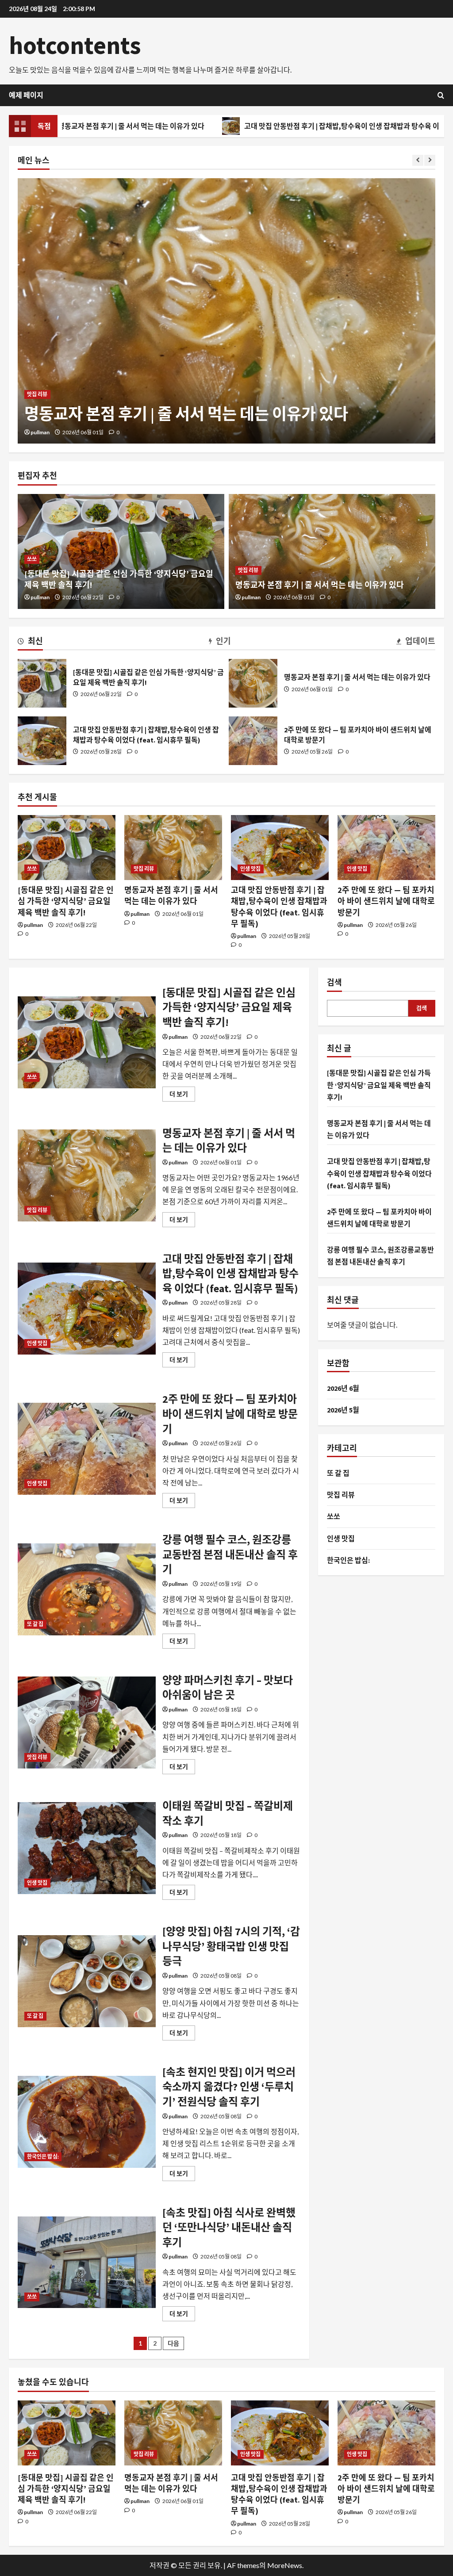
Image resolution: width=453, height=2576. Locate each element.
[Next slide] (430, 160)
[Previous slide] (418, 160)
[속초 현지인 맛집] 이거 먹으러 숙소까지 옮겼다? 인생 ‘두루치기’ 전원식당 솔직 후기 (87, 2122)
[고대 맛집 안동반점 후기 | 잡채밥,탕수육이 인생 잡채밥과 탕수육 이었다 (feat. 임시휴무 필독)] (226, 311)
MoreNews (285, 2565)
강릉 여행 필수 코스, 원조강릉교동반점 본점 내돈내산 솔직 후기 (87, 1589)
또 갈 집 (35, 1624)
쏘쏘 (32, 559)
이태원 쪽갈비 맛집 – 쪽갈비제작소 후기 (87, 1848)
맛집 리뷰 (248, 570)
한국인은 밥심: (43, 2157)
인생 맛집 (37, 372)
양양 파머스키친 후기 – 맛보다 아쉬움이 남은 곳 (87, 1722)
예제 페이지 (26, 95)
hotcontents (75, 45)
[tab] (30, 643)
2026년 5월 (343, 1410)
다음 (173, 2343)
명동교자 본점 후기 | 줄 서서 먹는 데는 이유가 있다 (320, 585)
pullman (40, 432)
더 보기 (182, 1096)
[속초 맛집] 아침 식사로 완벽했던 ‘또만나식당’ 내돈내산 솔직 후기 (87, 2262)
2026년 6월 (343, 1388)
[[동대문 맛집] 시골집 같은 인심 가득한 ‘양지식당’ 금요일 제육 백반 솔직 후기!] (67, 848)
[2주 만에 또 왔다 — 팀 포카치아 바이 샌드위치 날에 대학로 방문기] (386, 848)
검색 (334, 982)
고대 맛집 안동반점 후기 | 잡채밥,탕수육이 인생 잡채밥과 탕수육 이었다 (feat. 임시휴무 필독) (278, 126)
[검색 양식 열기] (441, 95)
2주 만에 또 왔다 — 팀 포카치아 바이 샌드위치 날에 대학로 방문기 (253, 741)
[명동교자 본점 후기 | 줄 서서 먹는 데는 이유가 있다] (332, 551)
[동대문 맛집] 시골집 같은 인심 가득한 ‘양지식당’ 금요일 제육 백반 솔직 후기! (42, 683)
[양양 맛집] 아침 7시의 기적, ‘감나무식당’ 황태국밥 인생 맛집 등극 (87, 1981)
